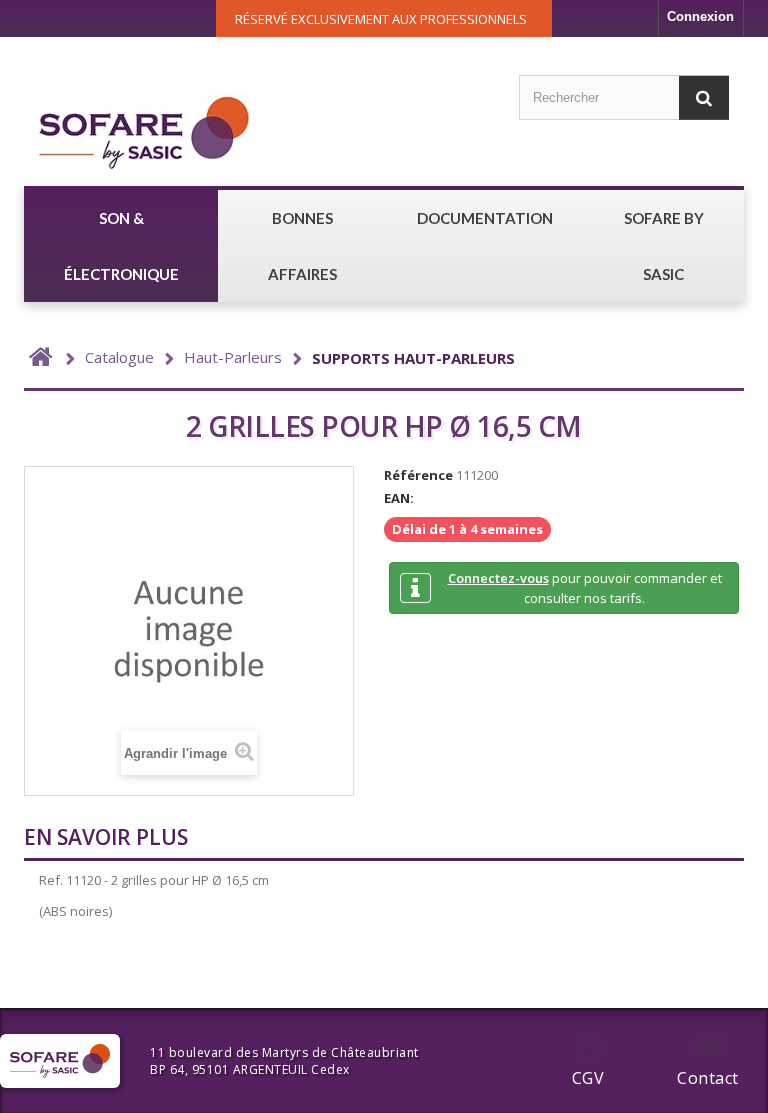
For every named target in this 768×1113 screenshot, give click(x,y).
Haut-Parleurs (233, 357)
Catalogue (119, 357)
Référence (418, 475)
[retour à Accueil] (41, 358)
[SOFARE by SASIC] (144, 131)
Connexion (700, 16)
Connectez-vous (498, 578)
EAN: (399, 498)
